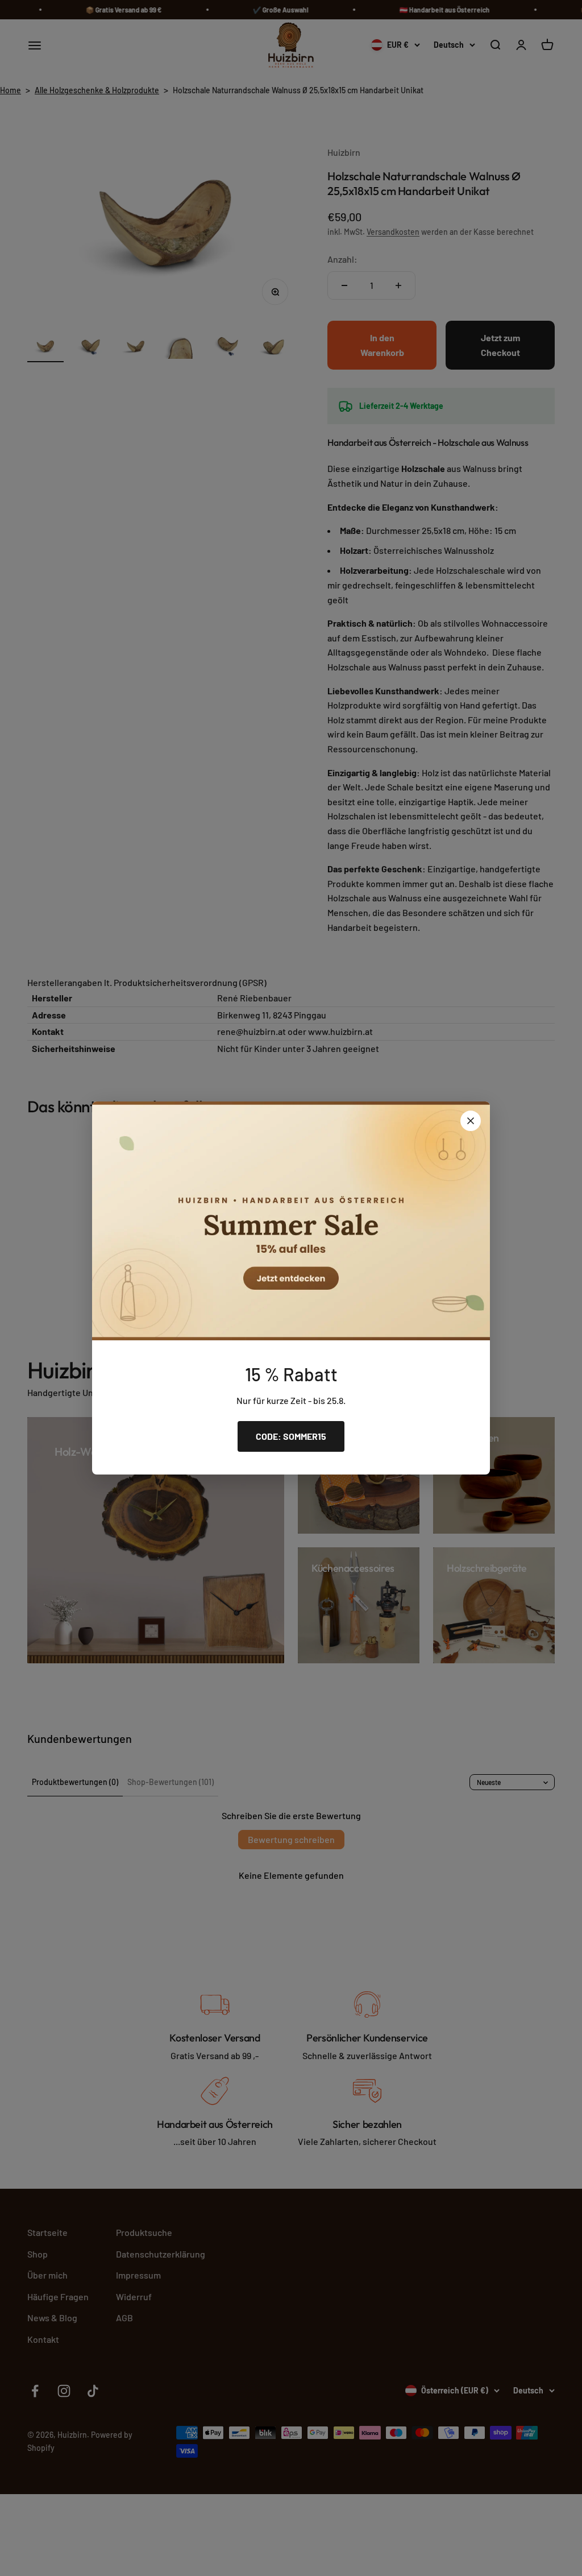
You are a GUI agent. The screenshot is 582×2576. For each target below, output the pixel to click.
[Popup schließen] (471, 1121)
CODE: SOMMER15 (291, 1436)
